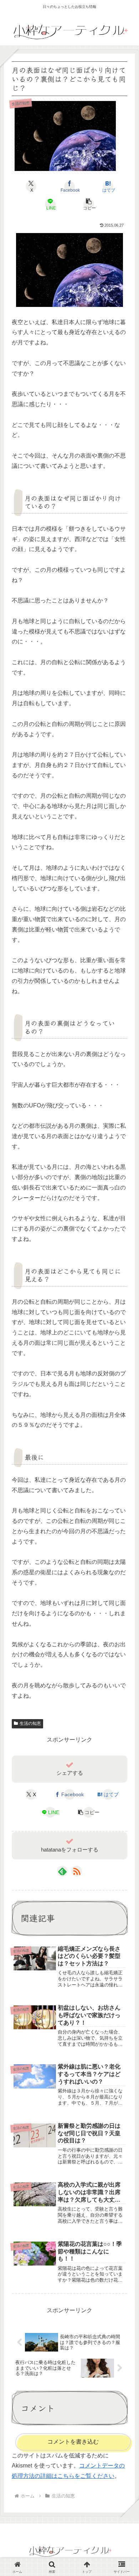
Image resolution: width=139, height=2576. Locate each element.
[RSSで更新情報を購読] (77, 1871)
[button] (89, 204)
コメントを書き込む (73, 2442)
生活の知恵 (30, 1723)
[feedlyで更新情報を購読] (62, 1871)
